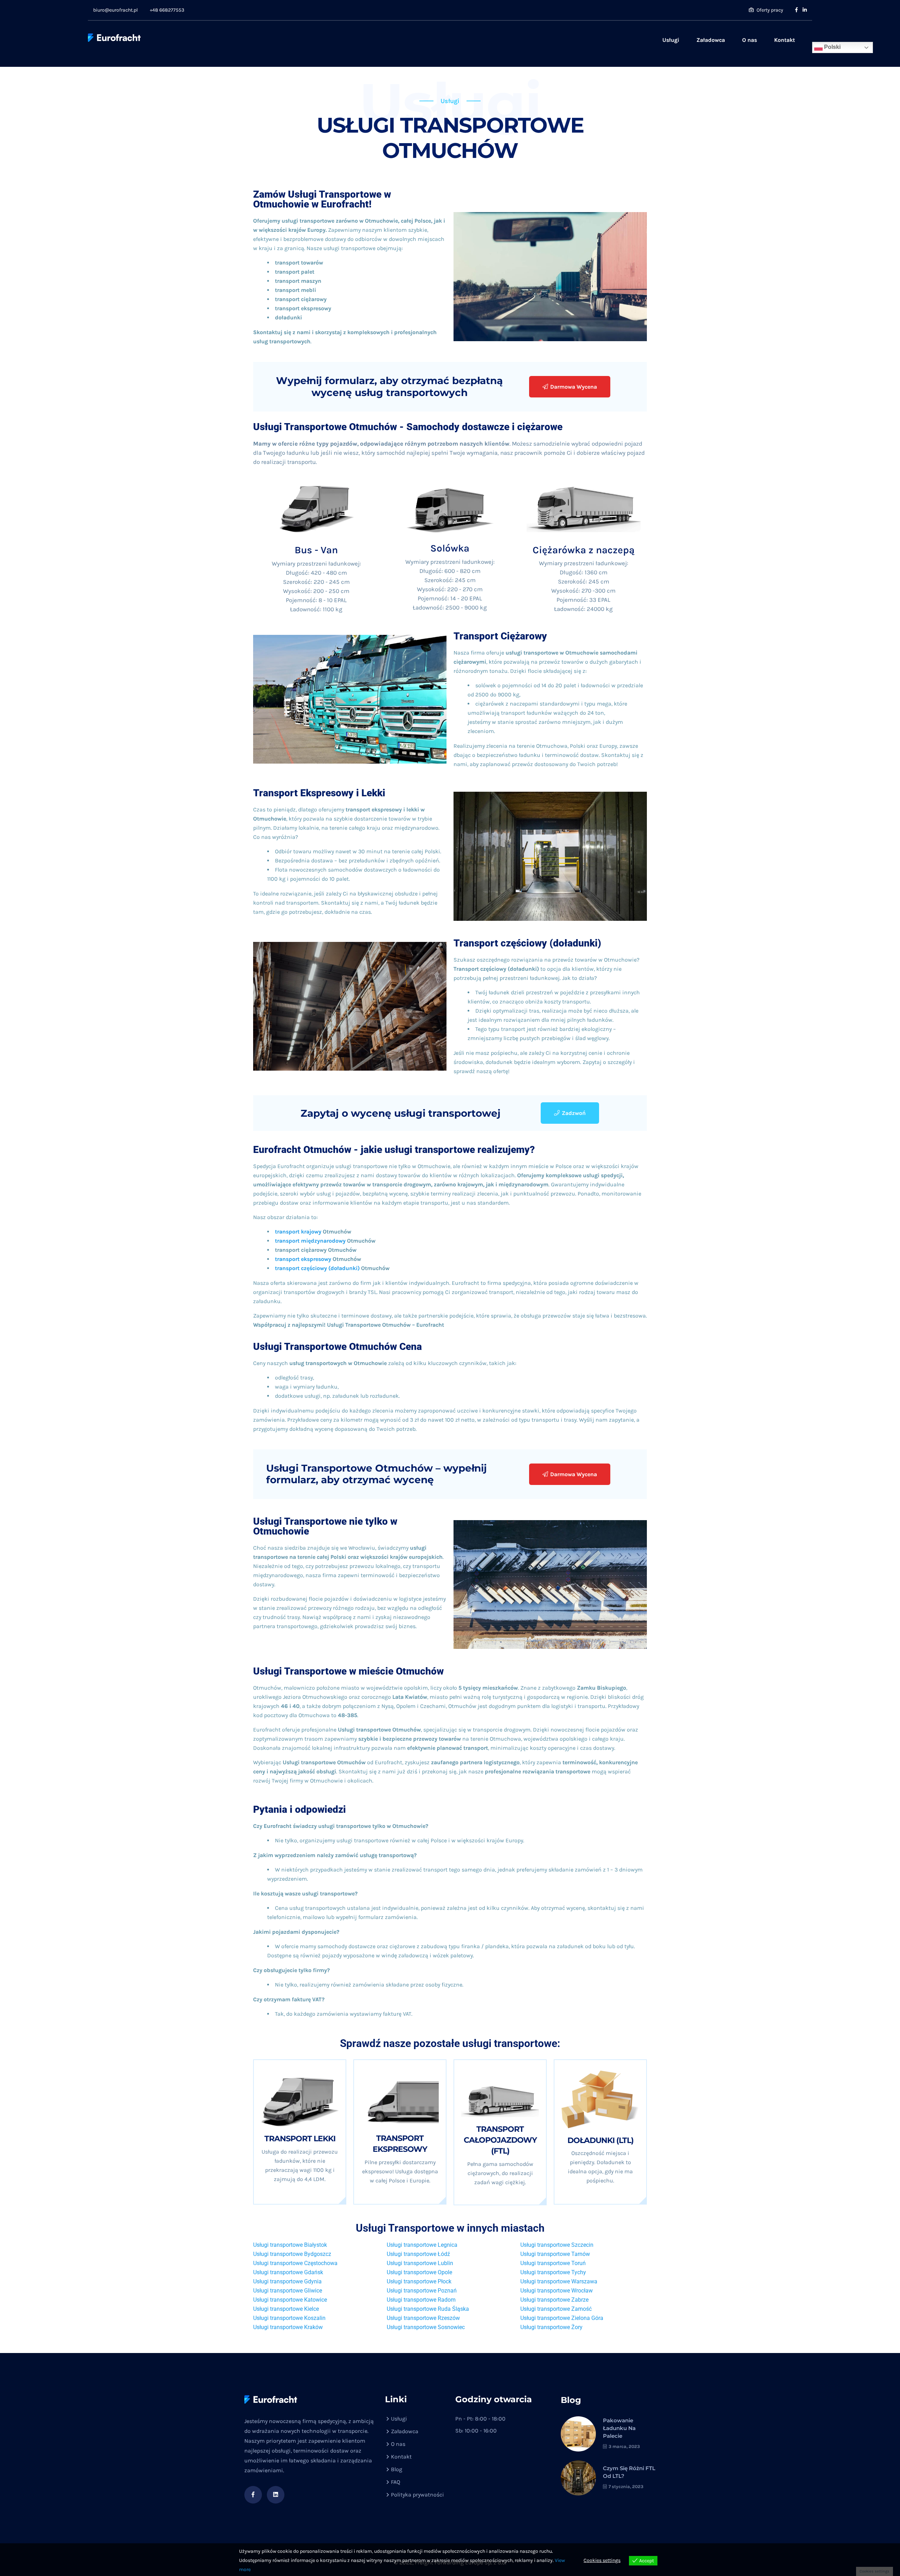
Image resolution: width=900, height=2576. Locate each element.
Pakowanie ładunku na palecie (619, 2428)
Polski (832, 47)
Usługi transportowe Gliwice (288, 2291)
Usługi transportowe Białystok (290, 2245)
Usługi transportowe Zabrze (554, 2300)
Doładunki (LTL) (600, 2140)
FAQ (396, 2482)
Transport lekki (300, 2139)
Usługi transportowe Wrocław (557, 2291)
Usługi (671, 40)
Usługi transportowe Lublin (420, 2263)
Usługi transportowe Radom (421, 2300)
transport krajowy (299, 1232)
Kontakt (785, 40)
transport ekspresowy (303, 1259)
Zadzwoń (574, 1113)
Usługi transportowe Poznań (422, 2291)
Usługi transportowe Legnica (422, 2245)
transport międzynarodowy (311, 1241)
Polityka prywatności (417, 2495)
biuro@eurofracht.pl (115, 10)
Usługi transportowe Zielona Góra (562, 2318)
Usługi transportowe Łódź (418, 2254)
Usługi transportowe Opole (419, 2272)
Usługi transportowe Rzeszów (423, 2318)
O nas (750, 40)
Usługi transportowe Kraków (288, 2327)
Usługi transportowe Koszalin (289, 2318)
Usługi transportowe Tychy (553, 2272)
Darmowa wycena (574, 387)
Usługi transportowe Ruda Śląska (428, 2309)
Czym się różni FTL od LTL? (629, 2472)
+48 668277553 (167, 10)
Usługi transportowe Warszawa (559, 2281)
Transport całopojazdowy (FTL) (500, 2140)
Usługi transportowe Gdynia (287, 2281)
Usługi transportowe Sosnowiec (426, 2327)
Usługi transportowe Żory (551, 2327)
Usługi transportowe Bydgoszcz (292, 2254)
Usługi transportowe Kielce (286, 2309)
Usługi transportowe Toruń (553, 2263)
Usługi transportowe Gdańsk (288, 2272)
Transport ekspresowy (400, 2144)
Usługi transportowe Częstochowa (295, 2263)
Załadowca (711, 40)
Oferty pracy (769, 10)
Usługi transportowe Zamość (556, 2309)
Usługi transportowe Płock (419, 2281)
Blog (397, 2469)
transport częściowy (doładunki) (317, 1268)
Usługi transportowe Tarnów (555, 2254)
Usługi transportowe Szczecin (557, 2245)
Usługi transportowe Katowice (290, 2300)
